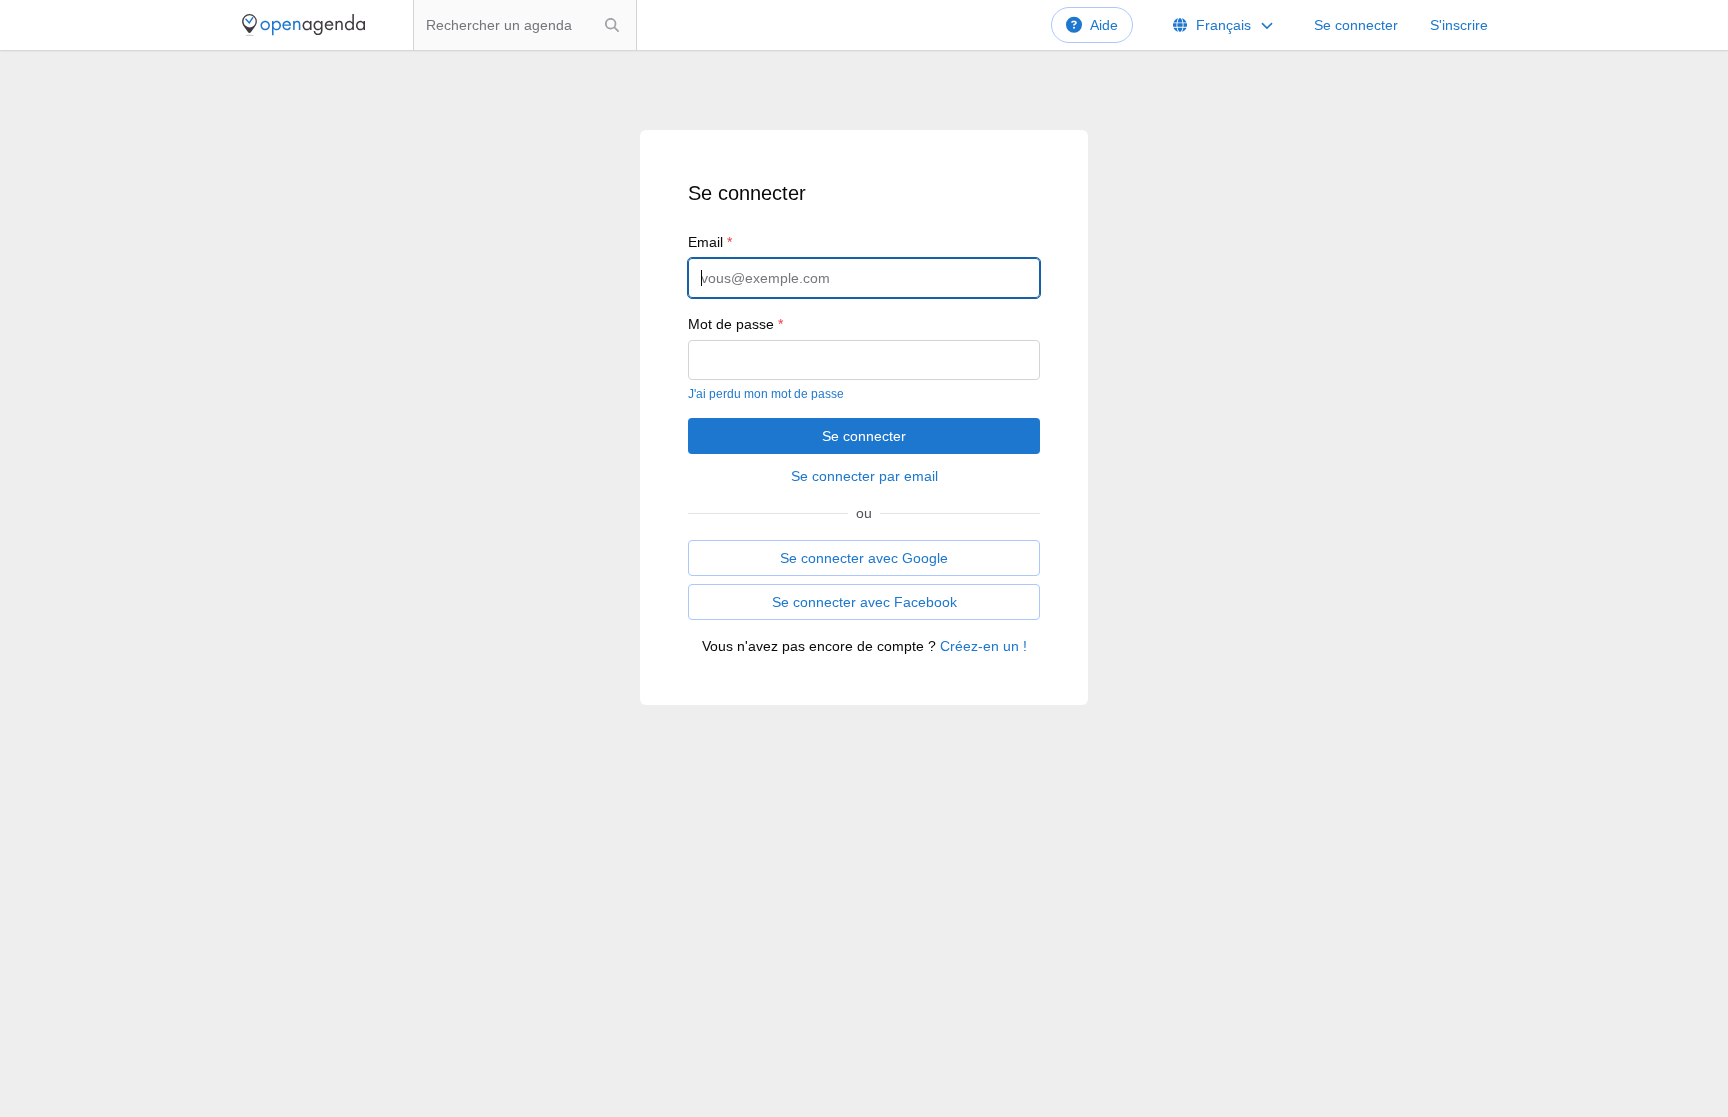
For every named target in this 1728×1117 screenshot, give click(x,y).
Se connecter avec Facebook (864, 602)
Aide (1104, 25)
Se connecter (1356, 25)
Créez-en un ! (983, 646)
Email (710, 242)
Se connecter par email (864, 476)
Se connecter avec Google (864, 558)
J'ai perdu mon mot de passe (766, 394)
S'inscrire (1459, 25)
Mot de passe (735, 324)
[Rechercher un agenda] (612, 25)
